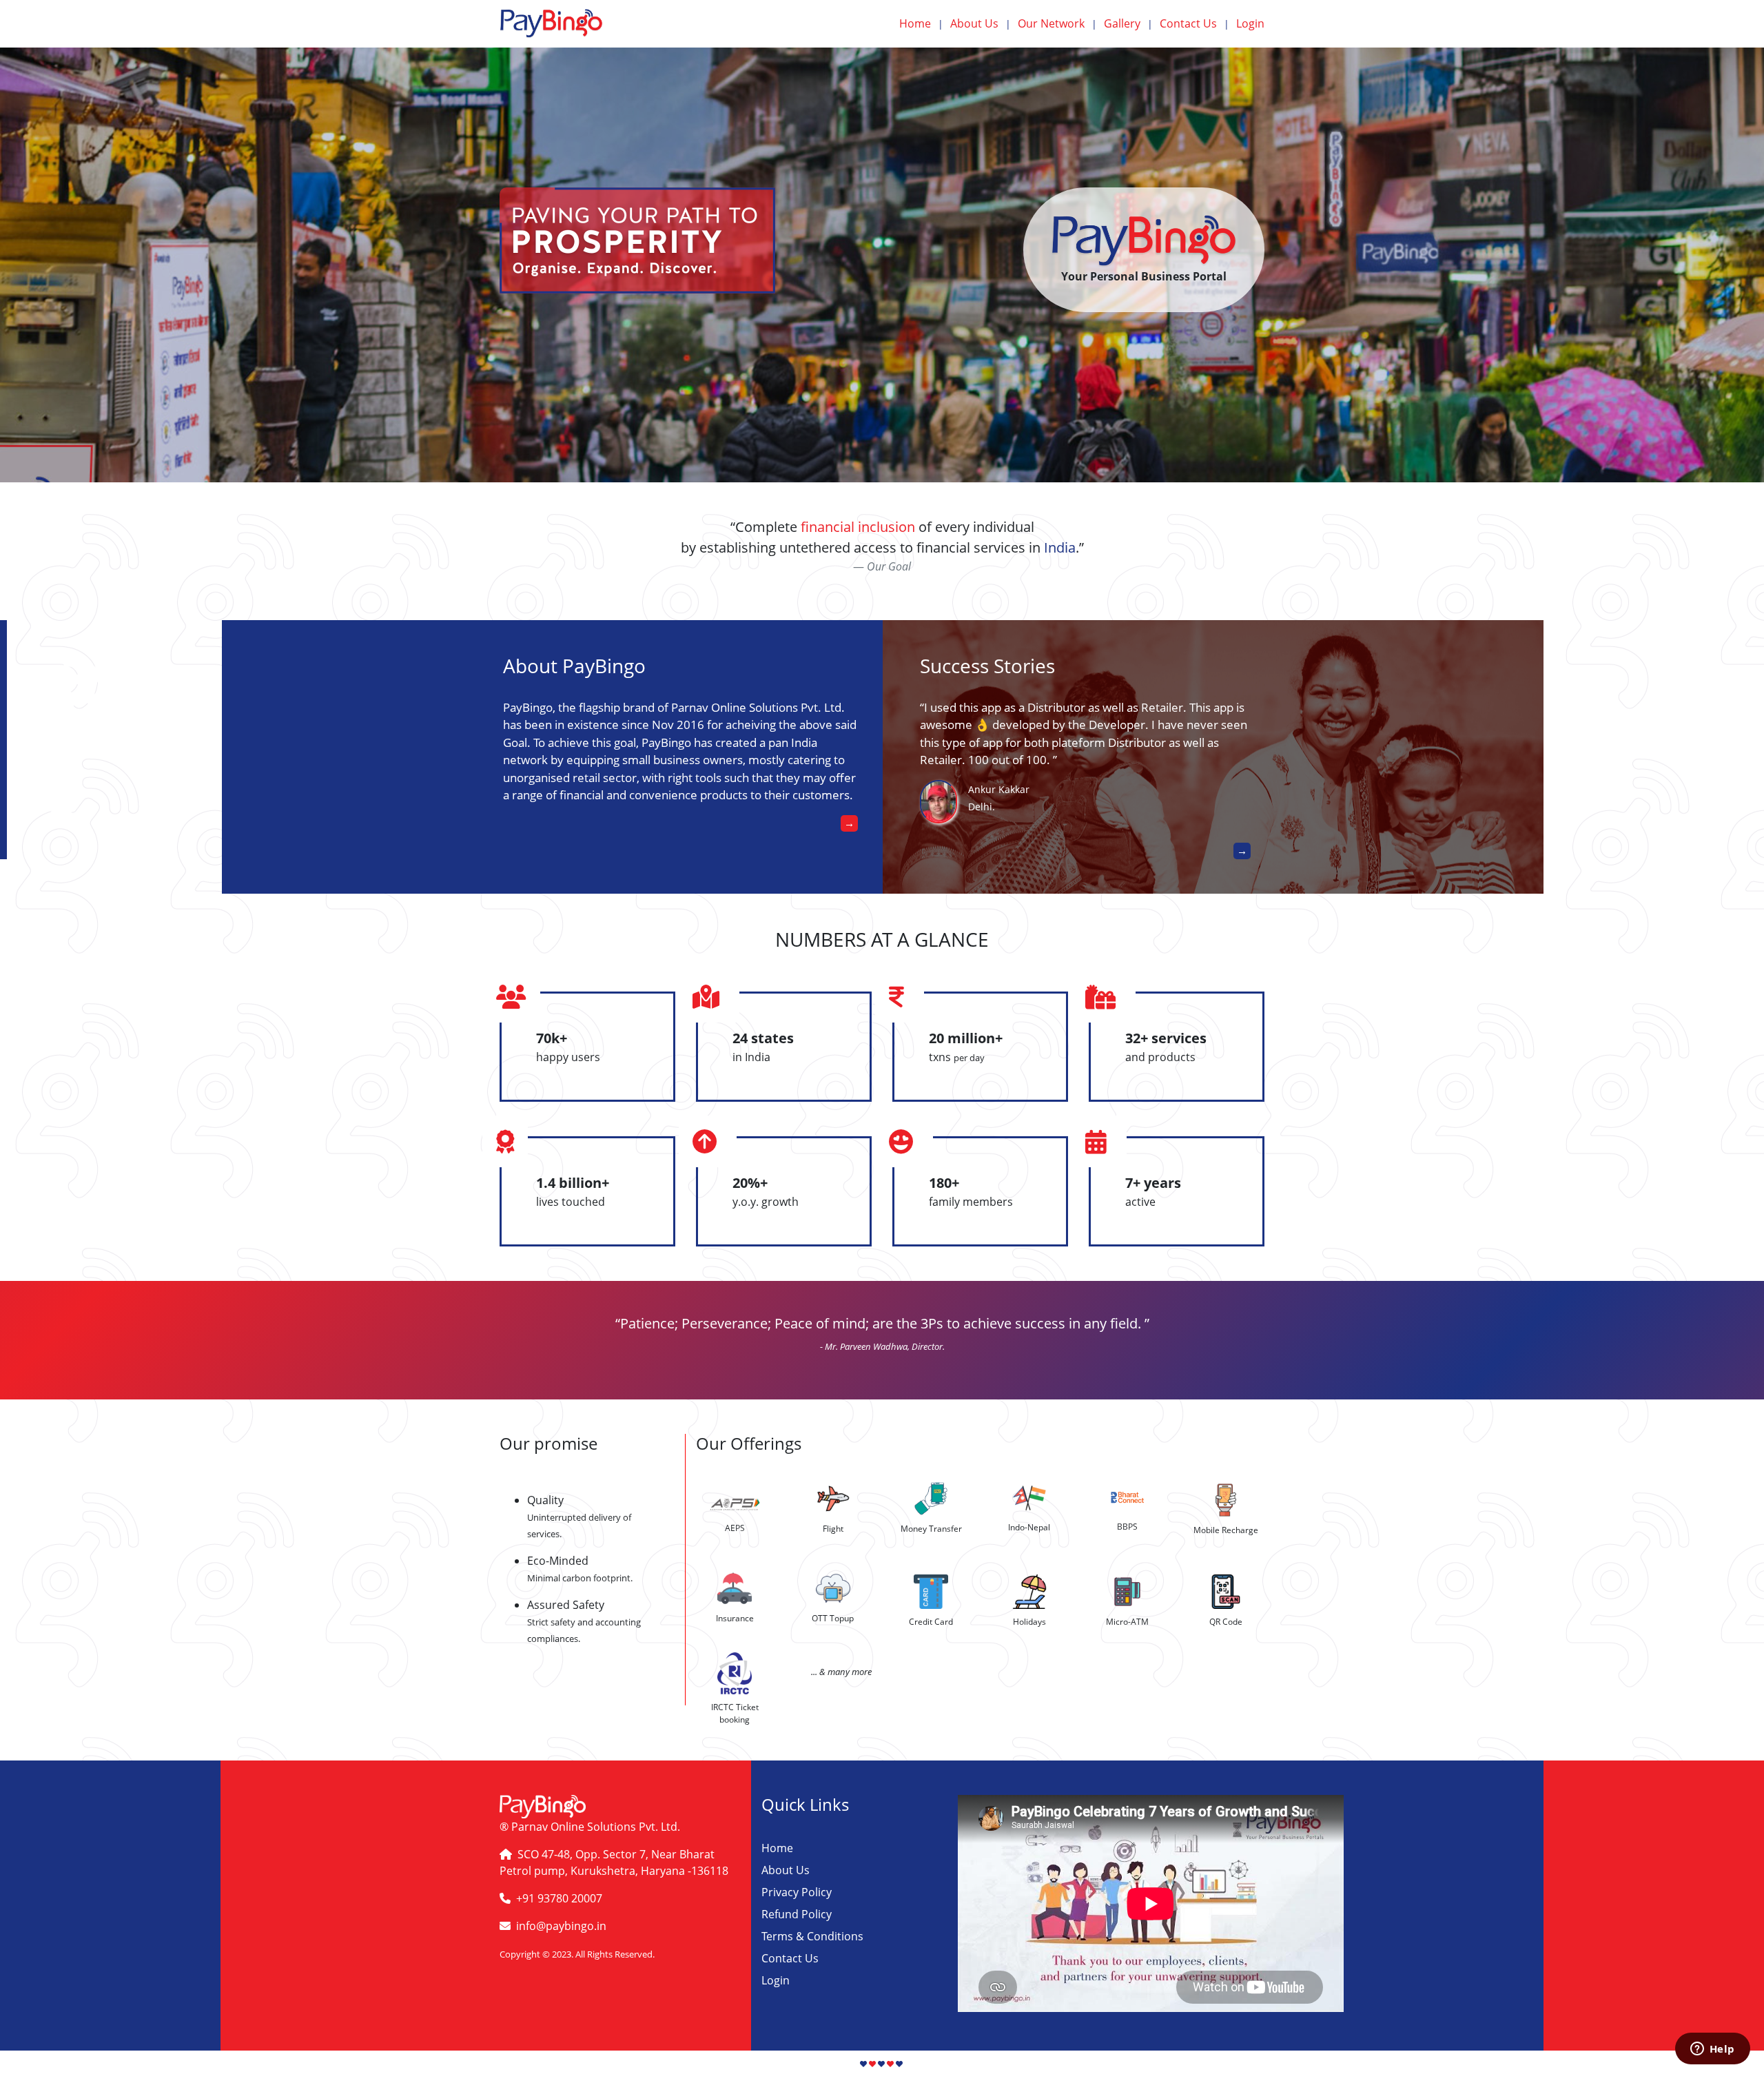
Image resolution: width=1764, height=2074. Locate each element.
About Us (981, 23)
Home (921, 23)
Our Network (1057, 23)
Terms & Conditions (812, 1936)
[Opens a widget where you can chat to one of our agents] (1712, 2050)
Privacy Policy (797, 1892)
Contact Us (1194, 23)
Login (1250, 23)
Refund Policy (797, 1914)
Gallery (1128, 23)
